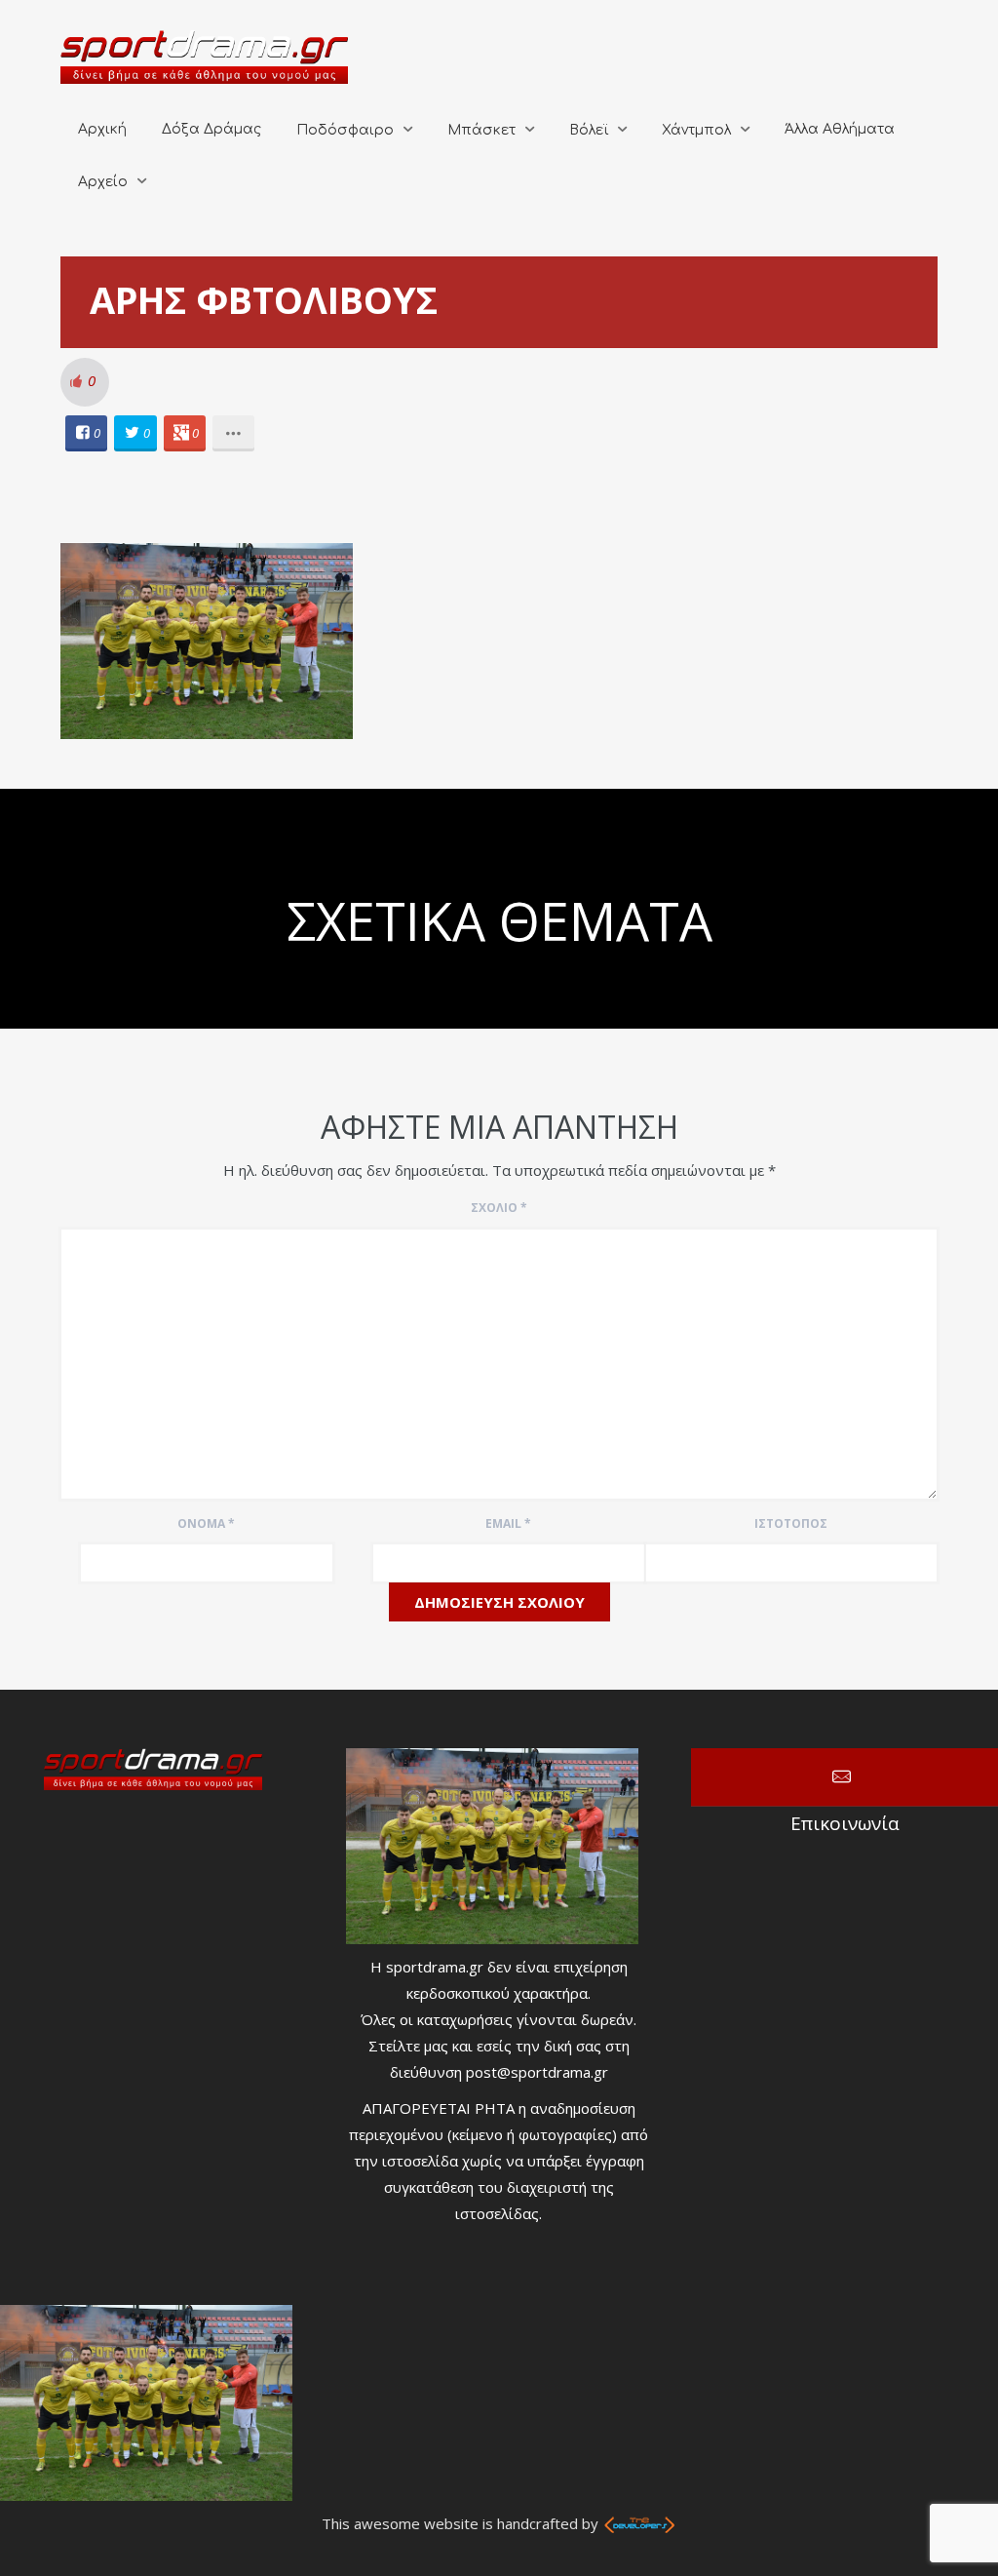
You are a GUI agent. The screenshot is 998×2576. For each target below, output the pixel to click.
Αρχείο (103, 182)
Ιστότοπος (791, 1523)
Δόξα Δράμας (211, 129)
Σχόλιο (499, 1208)
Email (508, 1523)
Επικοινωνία (844, 1777)
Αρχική (102, 129)
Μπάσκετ (481, 130)
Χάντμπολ (696, 130)
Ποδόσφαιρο (345, 130)
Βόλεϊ (589, 130)
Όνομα (206, 1523)
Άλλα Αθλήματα (840, 129)
